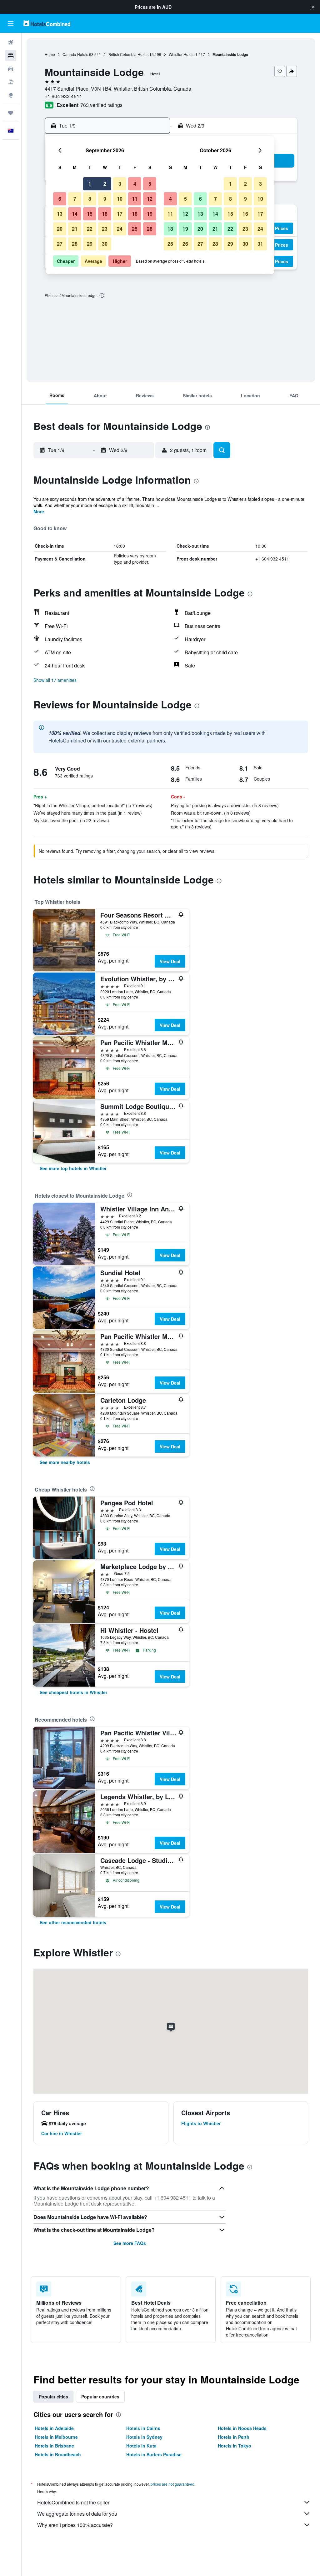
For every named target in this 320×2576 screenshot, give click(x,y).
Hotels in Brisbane (54, 2446)
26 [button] (150, 229)
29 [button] (90, 244)
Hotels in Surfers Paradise (154, 2454)
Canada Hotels (75, 54)
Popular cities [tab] (53, 2397)
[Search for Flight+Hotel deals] (11, 82)
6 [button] (60, 199)
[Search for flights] (11, 43)
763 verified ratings (101, 105)
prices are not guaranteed (172, 2484)
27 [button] (60, 244)
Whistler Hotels (182, 54)
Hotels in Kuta (141, 2446)
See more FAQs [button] (130, 2243)
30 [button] (105, 244)
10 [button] (120, 199)
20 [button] (60, 229)
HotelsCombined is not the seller (73, 2502)
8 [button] (90, 199)
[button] (313, 7)
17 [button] (120, 214)
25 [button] (135, 229)
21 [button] (75, 229)
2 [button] (105, 184)
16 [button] (105, 214)
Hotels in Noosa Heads (242, 2428)
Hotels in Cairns (143, 2428)
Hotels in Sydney (144, 2437)
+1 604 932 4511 (63, 96)
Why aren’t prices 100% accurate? (75, 2525)
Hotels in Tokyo (235, 2446)
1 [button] (90, 184)
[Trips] (11, 113)
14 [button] (75, 214)
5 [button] (150, 184)
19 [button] (150, 214)
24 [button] (120, 229)
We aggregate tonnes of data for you (77, 2514)
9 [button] (105, 199)
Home (50, 54)
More (39, 511)
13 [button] (60, 214)
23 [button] (105, 229)
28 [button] (75, 244)
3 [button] (120, 184)
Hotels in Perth (234, 2437)
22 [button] (90, 229)
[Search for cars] (11, 69)
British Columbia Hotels (128, 54)
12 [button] (150, 199)
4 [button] (135, 184)
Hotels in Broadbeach (58, 2454)
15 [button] (90, 214)
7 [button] (75, 199)
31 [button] (260, 244)
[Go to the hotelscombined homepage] (47, 23)
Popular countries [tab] (100, 2397)
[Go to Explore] (11, 95)
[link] (73, 1168)
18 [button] (135, 214)
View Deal (170, 961)
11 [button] (135, 199)
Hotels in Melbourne (56, 2437)
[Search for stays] (11, 56)
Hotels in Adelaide (54, 2428)
